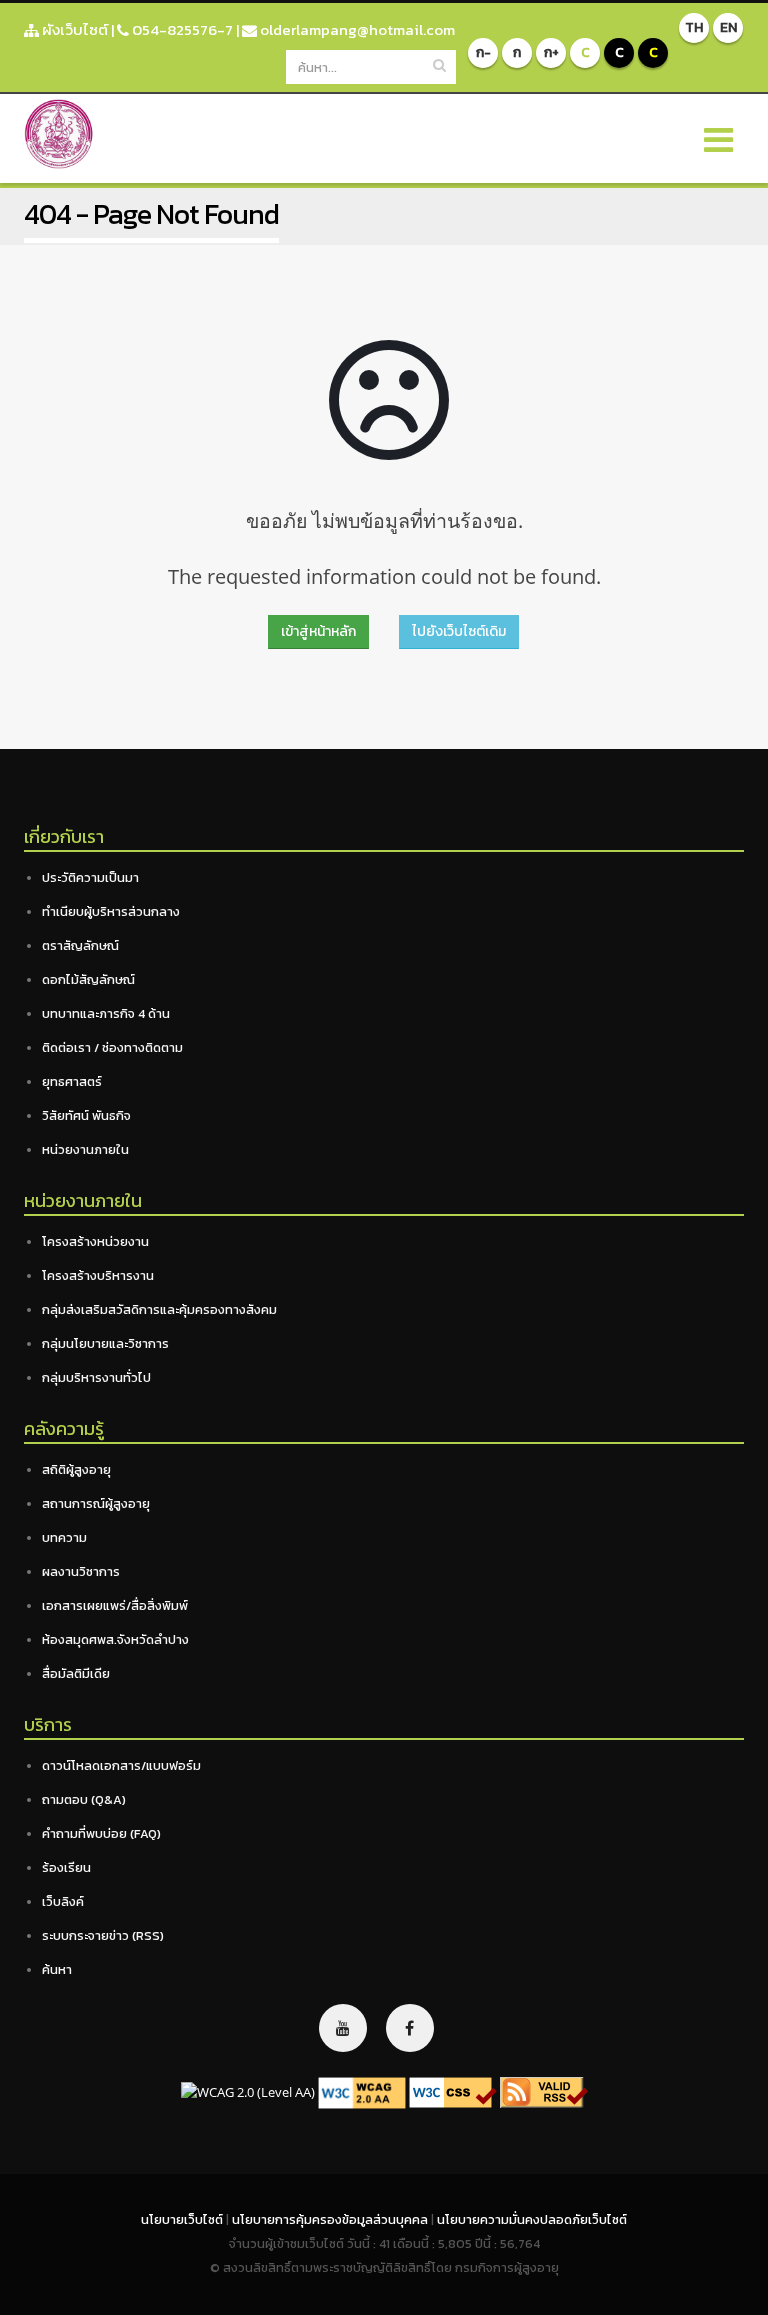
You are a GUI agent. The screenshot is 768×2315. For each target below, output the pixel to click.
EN (728, 27)
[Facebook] (410, 2028)
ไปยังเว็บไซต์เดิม (459, 631)
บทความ (64, 1537)
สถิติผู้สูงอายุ (76, 1469)
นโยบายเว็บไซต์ (183, 2219)
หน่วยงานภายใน (85, 1149)
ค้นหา (57, 1969)
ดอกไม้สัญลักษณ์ (88, 979)
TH (694, 27)
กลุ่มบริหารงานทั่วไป (96, 1377)
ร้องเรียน (66, 1867)
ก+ (551, 52)
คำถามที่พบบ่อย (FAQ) (101, 1833)
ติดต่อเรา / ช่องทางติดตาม (112, 1047)
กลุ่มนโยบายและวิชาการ (105, 1343)
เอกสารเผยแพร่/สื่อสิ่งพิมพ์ (115, 1605)
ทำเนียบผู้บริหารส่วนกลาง (111, 911)
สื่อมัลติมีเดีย (76, 1673)
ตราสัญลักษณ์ (80, 945)
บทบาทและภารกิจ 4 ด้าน (106, 1013)
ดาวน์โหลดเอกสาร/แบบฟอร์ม (121, 1765)
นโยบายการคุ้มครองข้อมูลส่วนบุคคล (331, 2219)
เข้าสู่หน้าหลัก (318, 631)
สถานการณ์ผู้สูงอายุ (96, 1503)
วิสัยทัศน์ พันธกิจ (86, 1115)
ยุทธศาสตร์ (72, 1081)
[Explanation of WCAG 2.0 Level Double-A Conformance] (362, 2091)
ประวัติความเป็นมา (90, 877)
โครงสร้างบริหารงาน (98, 1275)
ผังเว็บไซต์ (73, 29)
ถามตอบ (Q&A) (84, 1799)
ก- (483, 52)
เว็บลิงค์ (63, 1901)
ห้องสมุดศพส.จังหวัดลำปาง (115, 1639)
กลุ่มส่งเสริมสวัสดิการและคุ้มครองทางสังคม (159, 1309)
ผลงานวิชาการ (81, 1571)
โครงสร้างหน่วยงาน (95, 1241)
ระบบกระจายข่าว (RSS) (103, 1935)
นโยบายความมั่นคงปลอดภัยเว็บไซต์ (532, 2219)
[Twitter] (343, 2028)
